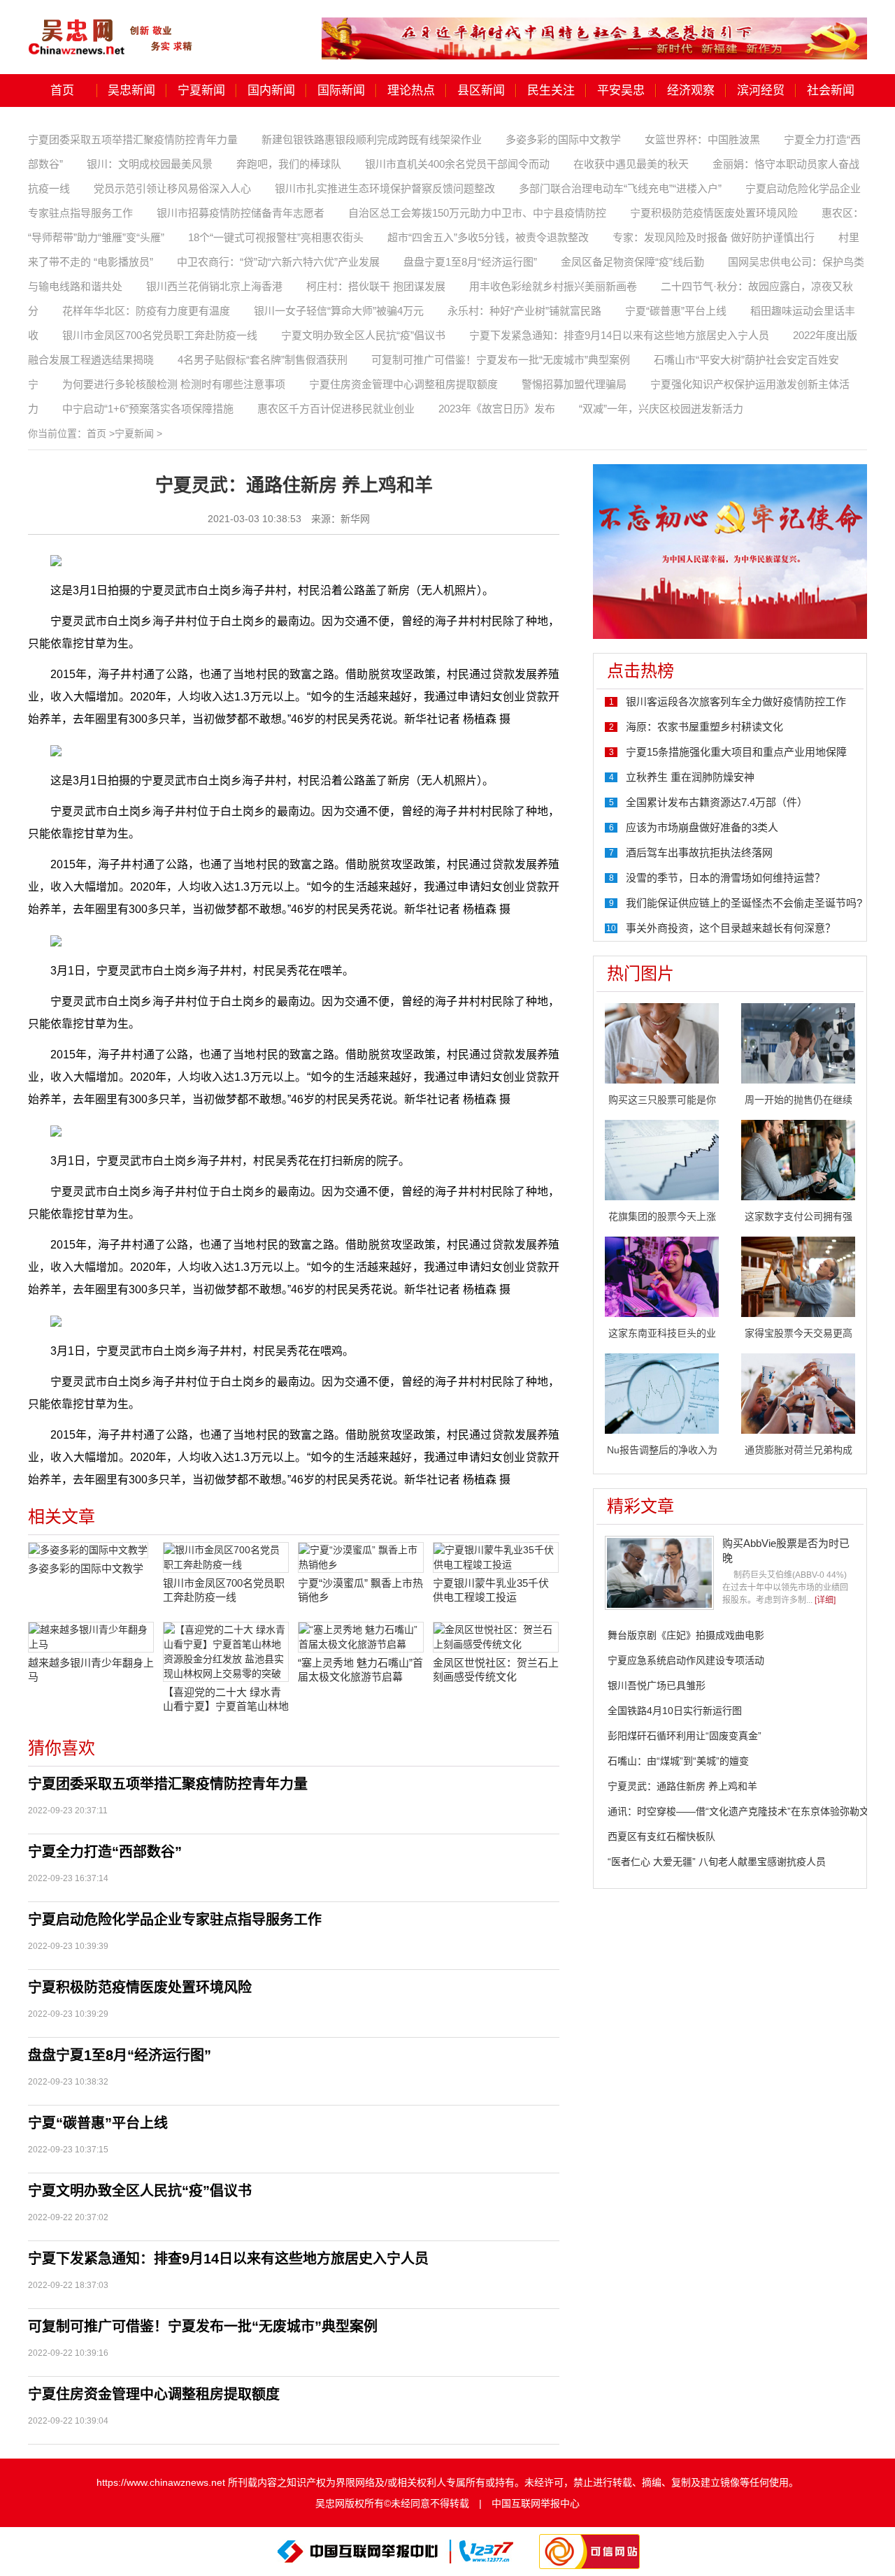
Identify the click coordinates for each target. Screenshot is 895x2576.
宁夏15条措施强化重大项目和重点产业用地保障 (736, 752)
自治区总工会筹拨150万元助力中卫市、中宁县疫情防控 (477, 213)
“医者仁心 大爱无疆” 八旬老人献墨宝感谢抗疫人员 (717, 1862)
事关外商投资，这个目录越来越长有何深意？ (731, 928)
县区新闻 (481, 91)
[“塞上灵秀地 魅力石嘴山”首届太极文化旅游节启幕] (361, 1637)
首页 (62, 91)
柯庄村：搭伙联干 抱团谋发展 (376, 286)
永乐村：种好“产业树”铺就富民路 (524, 311)
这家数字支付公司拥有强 (799, 1216)
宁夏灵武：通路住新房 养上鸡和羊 (682, 1786)
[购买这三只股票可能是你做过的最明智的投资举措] (662, 1042)
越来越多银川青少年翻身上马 (91, 1670)
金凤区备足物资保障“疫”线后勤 (632, 262)
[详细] (825, 1600)
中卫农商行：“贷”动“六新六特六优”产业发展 (278, 262)
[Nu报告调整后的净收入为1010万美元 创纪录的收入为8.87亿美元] (662, 1393)
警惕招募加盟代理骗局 (574, 384)
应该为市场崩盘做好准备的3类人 (702, 827)
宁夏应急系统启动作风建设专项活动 (686, 1660)
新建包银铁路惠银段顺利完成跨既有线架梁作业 (372, 139)
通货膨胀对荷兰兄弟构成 (799, 1450)
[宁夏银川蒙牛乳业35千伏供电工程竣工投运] (496, 1557)
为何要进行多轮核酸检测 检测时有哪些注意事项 (174, 384)
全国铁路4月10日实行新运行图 (675, 1711)
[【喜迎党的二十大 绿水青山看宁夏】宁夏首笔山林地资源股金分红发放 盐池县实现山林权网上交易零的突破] (226, 1652)
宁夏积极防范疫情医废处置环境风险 (714, 213)
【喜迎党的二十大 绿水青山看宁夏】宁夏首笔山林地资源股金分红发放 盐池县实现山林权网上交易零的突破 (226, 1700)
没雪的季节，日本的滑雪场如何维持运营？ (725, 878)
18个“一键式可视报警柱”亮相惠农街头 (276, 237)
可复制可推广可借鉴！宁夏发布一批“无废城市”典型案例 (501, 360)
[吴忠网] (112, 27)
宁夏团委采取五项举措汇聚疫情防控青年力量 (133, 139)
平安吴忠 (621, 91)
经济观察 (691, 91)
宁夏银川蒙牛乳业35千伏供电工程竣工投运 (491, 1590)
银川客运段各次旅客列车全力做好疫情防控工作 (736, 701)
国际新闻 (341, 91)
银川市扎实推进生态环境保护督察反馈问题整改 (385, 188)
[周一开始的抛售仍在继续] (798, 1042)
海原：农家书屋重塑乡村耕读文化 (704, 727)
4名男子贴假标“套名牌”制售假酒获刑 (263, 360)
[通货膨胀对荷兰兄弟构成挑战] (798, 1393)
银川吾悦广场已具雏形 (657, 1685)
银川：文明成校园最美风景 (150, 164)
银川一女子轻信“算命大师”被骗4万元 (339, 311)
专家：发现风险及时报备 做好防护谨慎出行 (714, 237)
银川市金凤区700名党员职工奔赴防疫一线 (160, 335)
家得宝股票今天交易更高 (799, 1333)
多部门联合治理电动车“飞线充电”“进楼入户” (620, 188)
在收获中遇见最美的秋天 (631, 164)
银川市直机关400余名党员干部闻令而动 (457, 164)
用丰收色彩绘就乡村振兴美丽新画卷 (553, 286)
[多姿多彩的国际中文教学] (91, 1550)
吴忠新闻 (131, 91)
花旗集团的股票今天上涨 (662, 1216)
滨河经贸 (761, 91)
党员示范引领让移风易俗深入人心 (172, 188)
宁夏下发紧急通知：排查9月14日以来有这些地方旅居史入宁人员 (619, 335)
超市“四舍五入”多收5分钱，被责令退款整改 (488, 237)
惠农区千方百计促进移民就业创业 (336, 409)
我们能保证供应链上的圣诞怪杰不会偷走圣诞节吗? (744, 903)
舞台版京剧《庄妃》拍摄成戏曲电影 (686, 1635)
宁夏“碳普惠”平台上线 (676, 311)
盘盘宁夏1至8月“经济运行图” (470, 262)
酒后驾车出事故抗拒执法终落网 (699, 852)
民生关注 (551, 91)
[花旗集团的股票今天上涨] (662, 1159)
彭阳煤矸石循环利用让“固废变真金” (685, 1736)
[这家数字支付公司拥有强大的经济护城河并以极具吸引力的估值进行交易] (798, 1159)
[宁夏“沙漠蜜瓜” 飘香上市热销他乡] (361, 1557)
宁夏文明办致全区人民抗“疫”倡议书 (363, 335)
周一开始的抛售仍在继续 (799, 1100)
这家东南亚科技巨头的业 (662, 1333)
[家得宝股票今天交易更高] (798, 1276)
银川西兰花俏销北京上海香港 (214, 286)
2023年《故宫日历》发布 (497, 409)
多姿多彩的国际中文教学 (563, 139)
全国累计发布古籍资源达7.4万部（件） (717, 802)
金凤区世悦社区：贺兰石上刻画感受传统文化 (496, 1670)
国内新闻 (271, 91)
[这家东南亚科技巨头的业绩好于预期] (662, 1276)
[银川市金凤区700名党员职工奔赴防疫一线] (226, 1557)
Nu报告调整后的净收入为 (662, 1450)
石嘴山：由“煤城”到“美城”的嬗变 (678, 1761)
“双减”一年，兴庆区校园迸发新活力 (661, 409)
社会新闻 (831, 91)
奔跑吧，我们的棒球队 (289, 164)
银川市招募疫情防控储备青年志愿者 (241, 213)
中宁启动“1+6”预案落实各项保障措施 (148, 409)
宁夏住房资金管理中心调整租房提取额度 (403, 384)
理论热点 (411, 91)
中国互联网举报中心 (536, 2503)
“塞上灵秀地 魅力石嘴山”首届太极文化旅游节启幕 (360, 1670)
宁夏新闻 (201, 91)
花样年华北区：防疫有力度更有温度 (146, 311)
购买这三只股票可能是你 (662, 1100)
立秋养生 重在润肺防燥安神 (690, 777)
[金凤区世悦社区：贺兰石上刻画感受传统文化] (496, 1637)
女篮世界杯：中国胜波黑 (702, 139)
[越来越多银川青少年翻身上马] (91, 1637)
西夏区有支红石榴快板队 (661, 1836)
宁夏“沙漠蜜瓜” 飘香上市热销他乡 (360, 1590)
